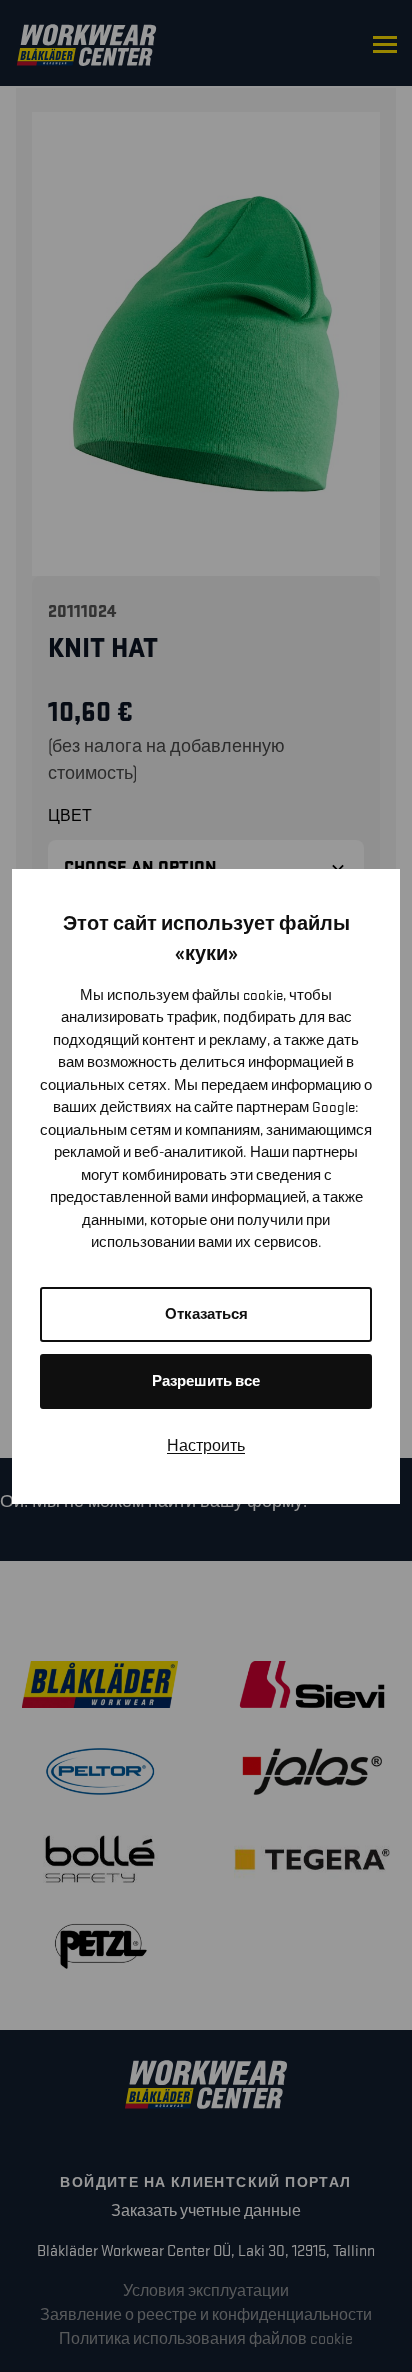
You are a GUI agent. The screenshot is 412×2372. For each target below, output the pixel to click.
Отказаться (206, 1314)
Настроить (206, 1446)
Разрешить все (206, 1381)
